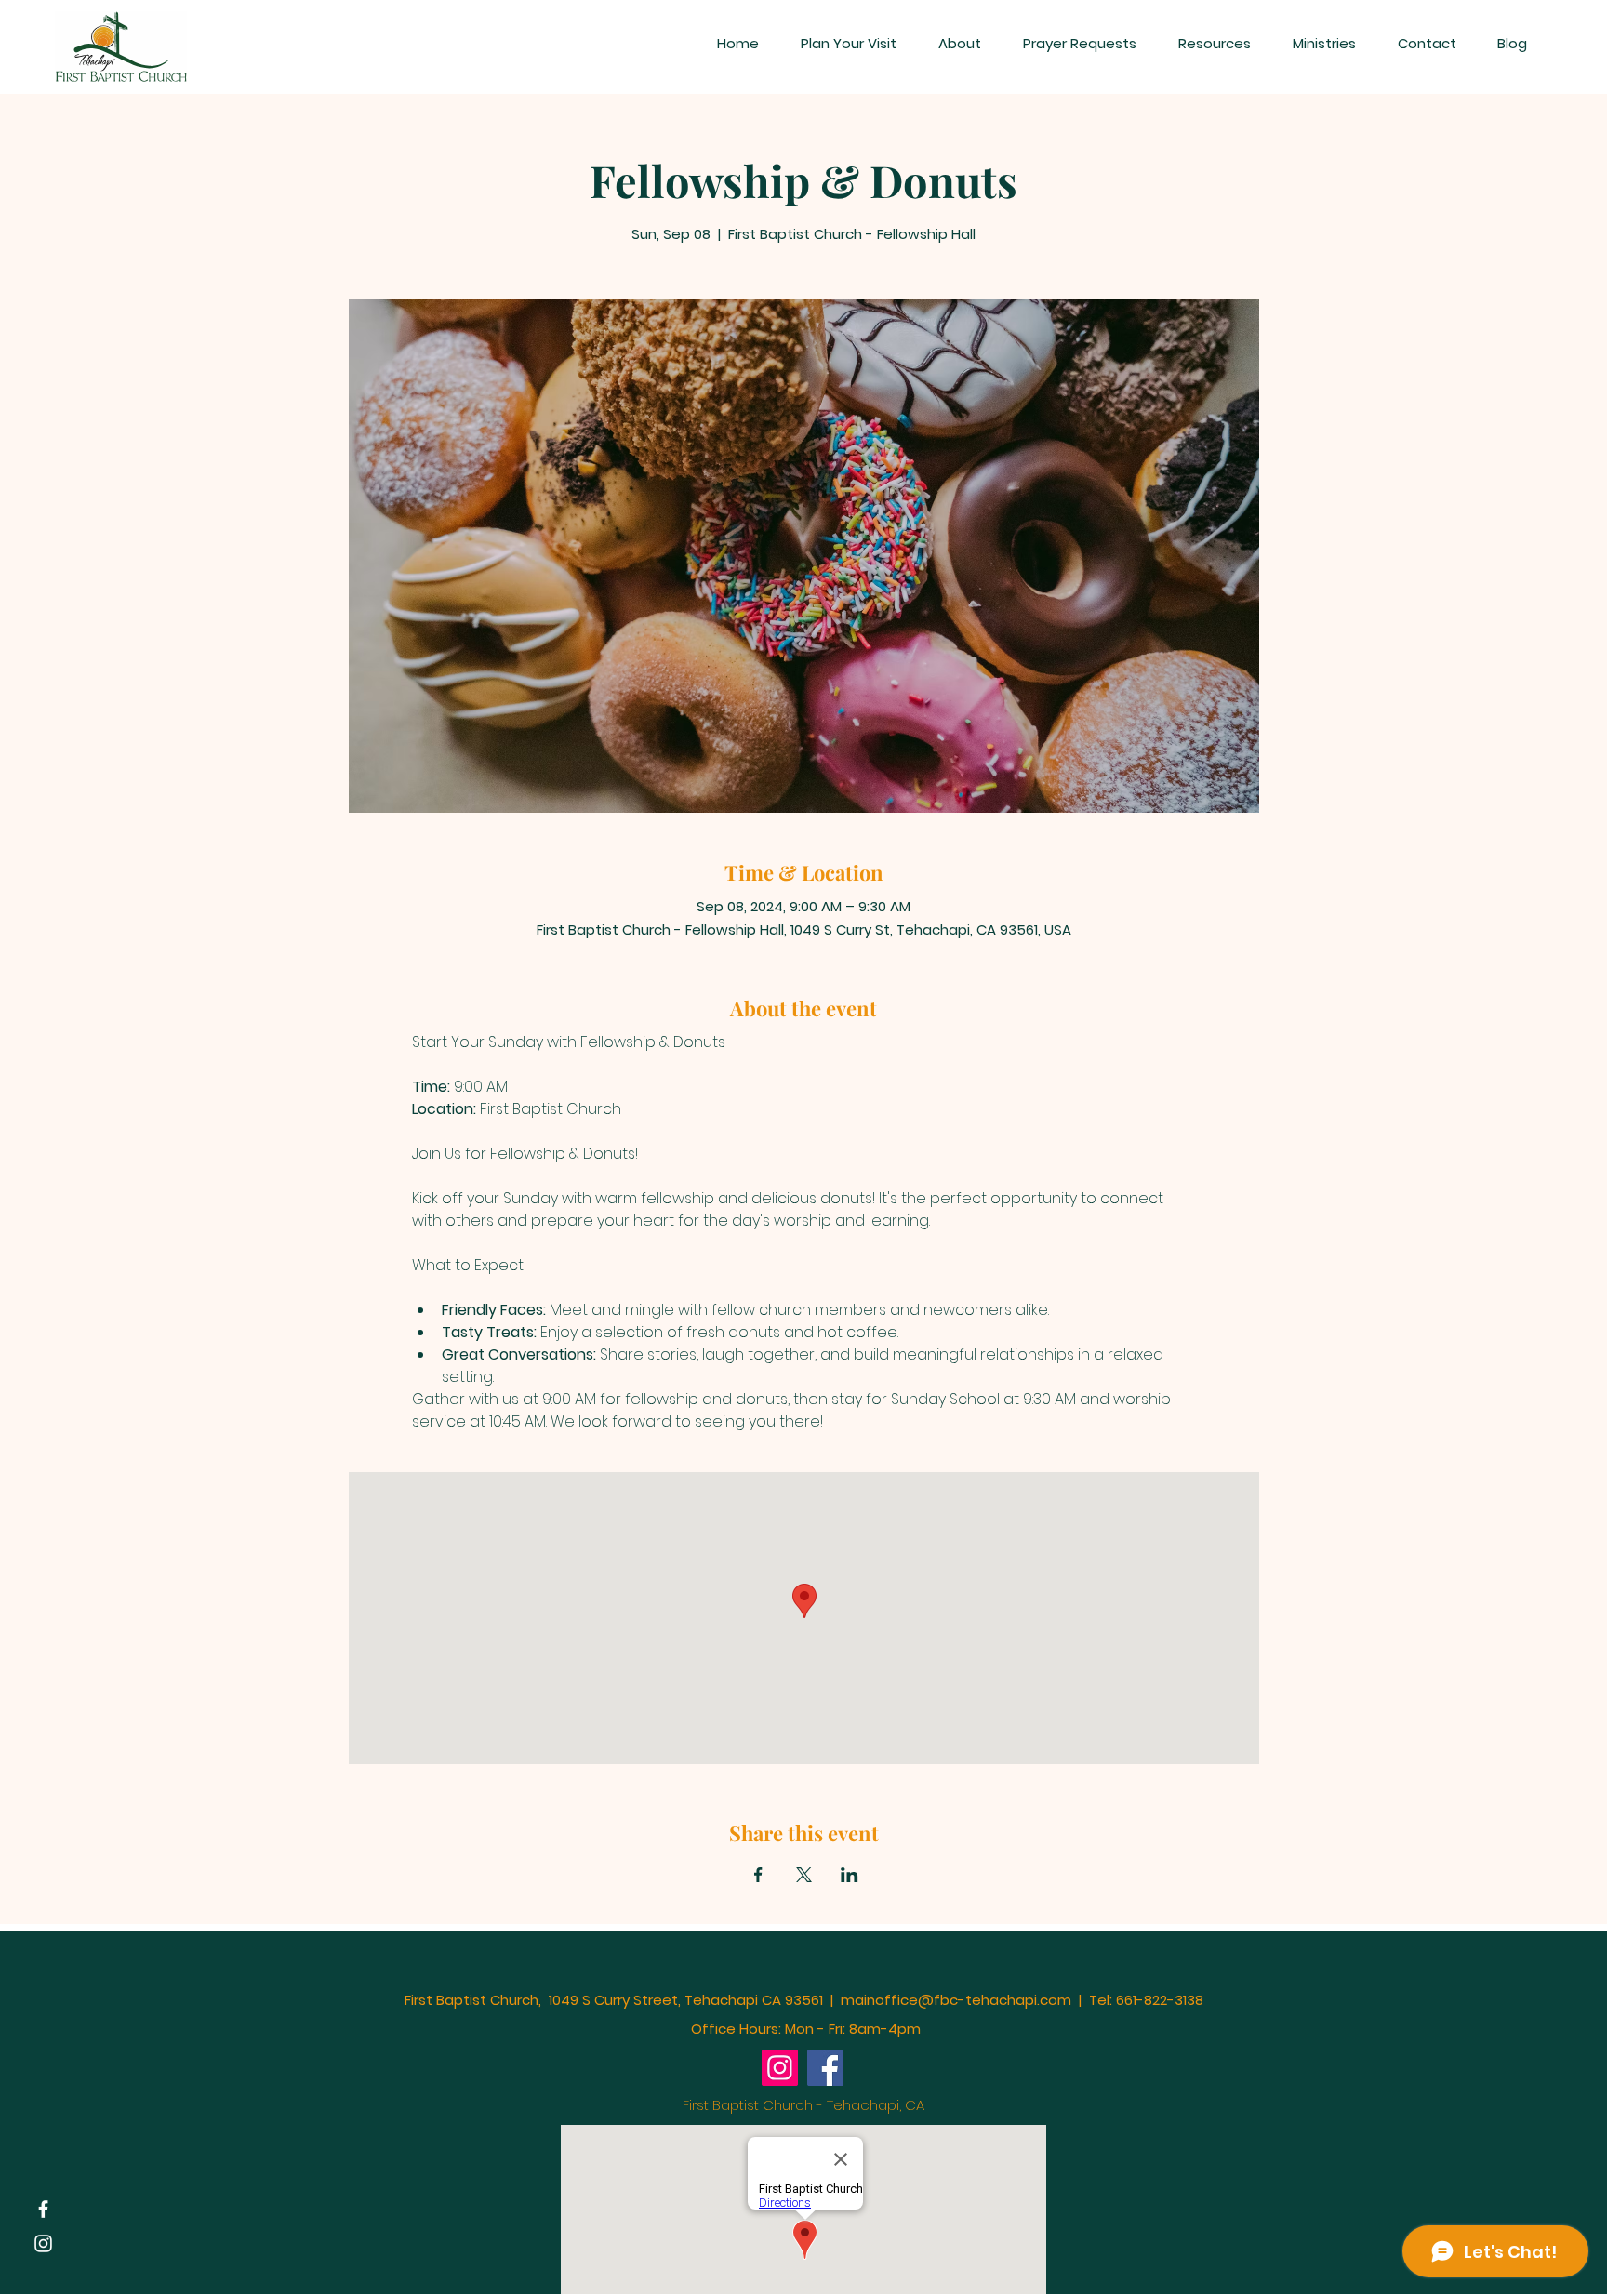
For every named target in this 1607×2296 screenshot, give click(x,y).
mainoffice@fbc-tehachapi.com (956, 2000)
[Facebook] (43, 2209)
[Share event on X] (804, 1875)
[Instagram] (43, 2243)
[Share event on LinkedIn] (850, 1875)
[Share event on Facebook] (758, 1875)
